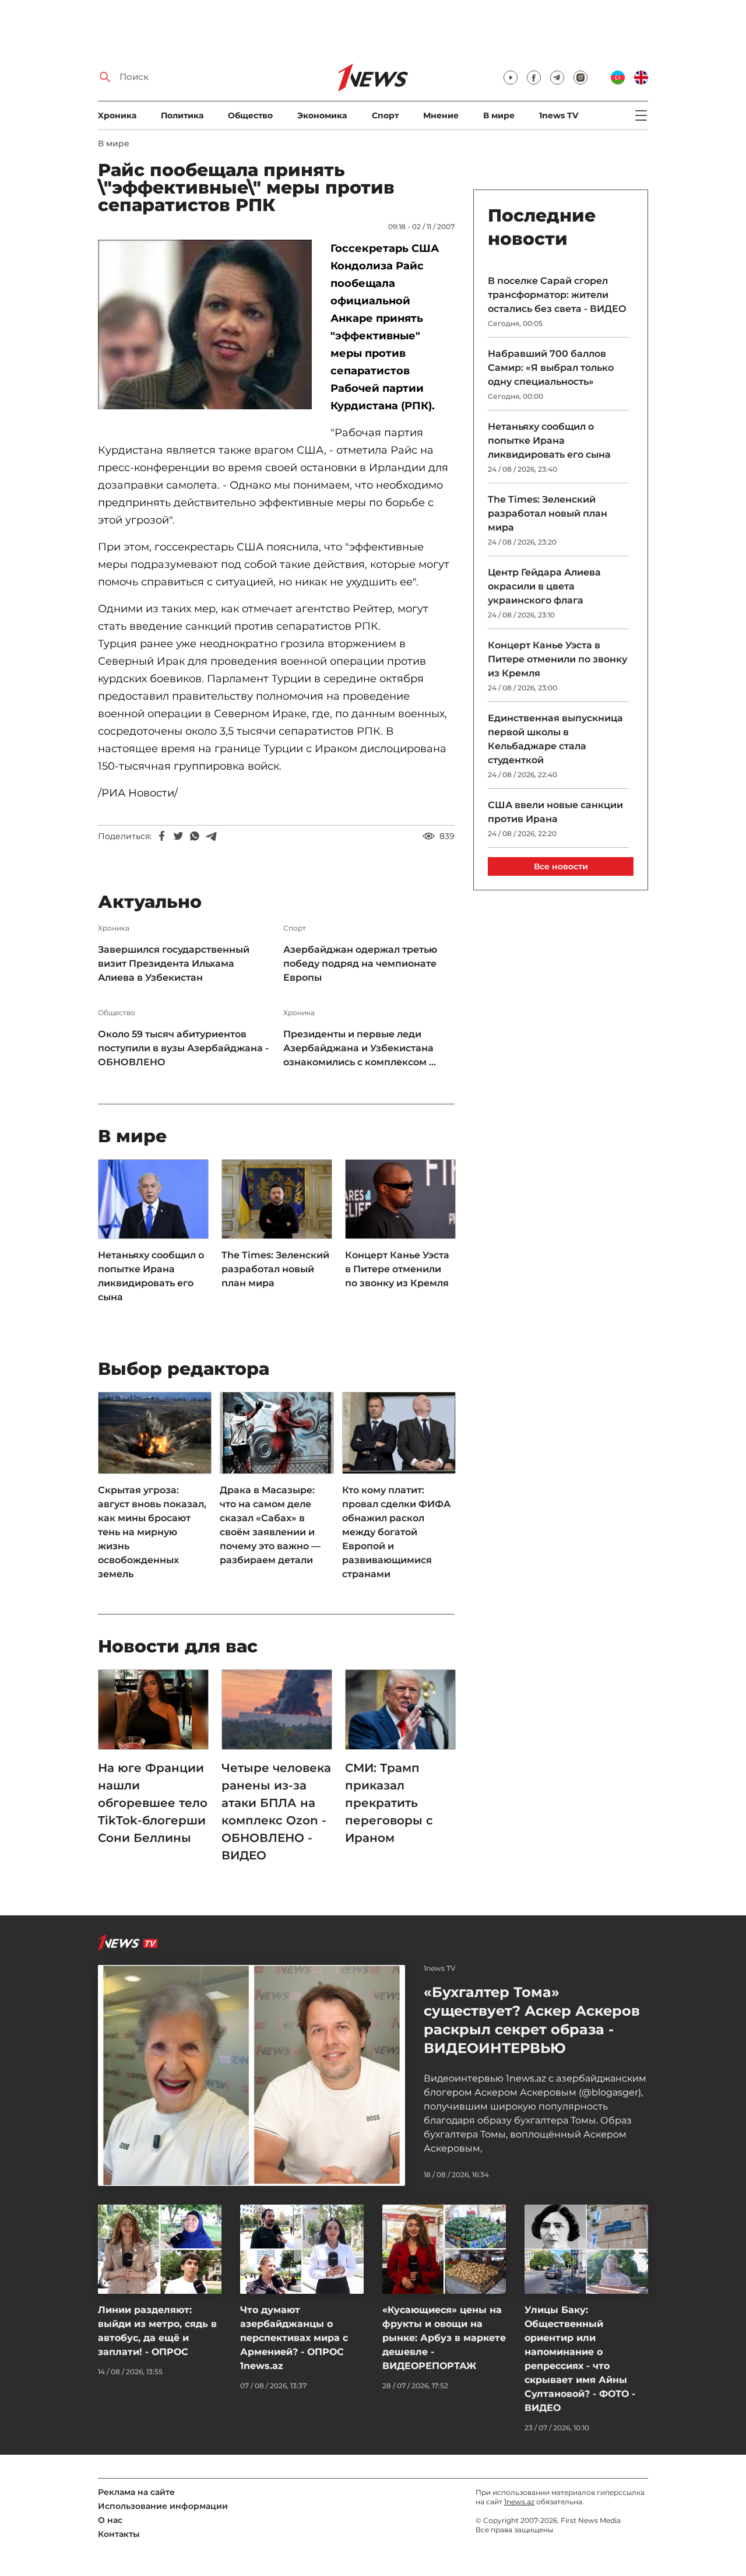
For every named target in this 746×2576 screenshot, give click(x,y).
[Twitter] (178, 836)
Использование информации (163, 2506)
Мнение (441, 115)
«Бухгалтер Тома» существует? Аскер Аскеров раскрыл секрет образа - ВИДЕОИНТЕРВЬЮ (532, 2020)
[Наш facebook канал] (534, 78)
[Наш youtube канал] (511, 78)
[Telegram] (211, 836)
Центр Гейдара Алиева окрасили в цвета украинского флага (544, 586)
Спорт (385, 115)
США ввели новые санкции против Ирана (555, 812)
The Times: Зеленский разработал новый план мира (275, 1269)
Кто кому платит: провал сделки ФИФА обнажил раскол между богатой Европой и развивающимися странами (396, 1532)
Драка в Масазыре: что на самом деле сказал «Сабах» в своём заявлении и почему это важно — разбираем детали (270, 1525)
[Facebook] (162, 836)
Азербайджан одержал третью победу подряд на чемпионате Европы (360, 964)
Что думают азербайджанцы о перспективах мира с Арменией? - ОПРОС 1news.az (294, 2338)
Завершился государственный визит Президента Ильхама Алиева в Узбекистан (174, 964)
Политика (182, 115)
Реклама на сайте (136, 2492)
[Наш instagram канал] (580, 78)
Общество (250, 115)
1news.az (519, 2502)
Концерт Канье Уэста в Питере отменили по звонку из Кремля (397, 1269)
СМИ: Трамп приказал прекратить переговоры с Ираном (389, 1803)
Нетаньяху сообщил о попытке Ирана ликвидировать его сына (151, 1276)
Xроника (117, 115)
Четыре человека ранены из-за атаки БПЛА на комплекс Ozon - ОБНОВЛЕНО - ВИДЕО (276, 1812)
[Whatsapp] (195, 836)
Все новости (561, 866)
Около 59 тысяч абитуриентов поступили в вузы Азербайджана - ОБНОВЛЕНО (183, 1048)
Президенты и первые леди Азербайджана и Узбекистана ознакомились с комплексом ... (360, 1048)
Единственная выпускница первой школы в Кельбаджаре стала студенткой (555, 739)
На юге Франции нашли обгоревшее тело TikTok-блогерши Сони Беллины (153, 1803)
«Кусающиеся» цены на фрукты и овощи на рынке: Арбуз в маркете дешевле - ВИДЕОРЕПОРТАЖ (444, 2338)
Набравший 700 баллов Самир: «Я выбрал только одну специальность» (551, 368)
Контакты (119, 2534)
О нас (110, 2520)
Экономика (322, 115)
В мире (499, 115)
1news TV (559, 115)
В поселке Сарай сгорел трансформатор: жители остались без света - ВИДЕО (557, 295)
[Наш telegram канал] (557, 78)
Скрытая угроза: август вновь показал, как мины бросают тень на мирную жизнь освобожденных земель (152, 1532)
